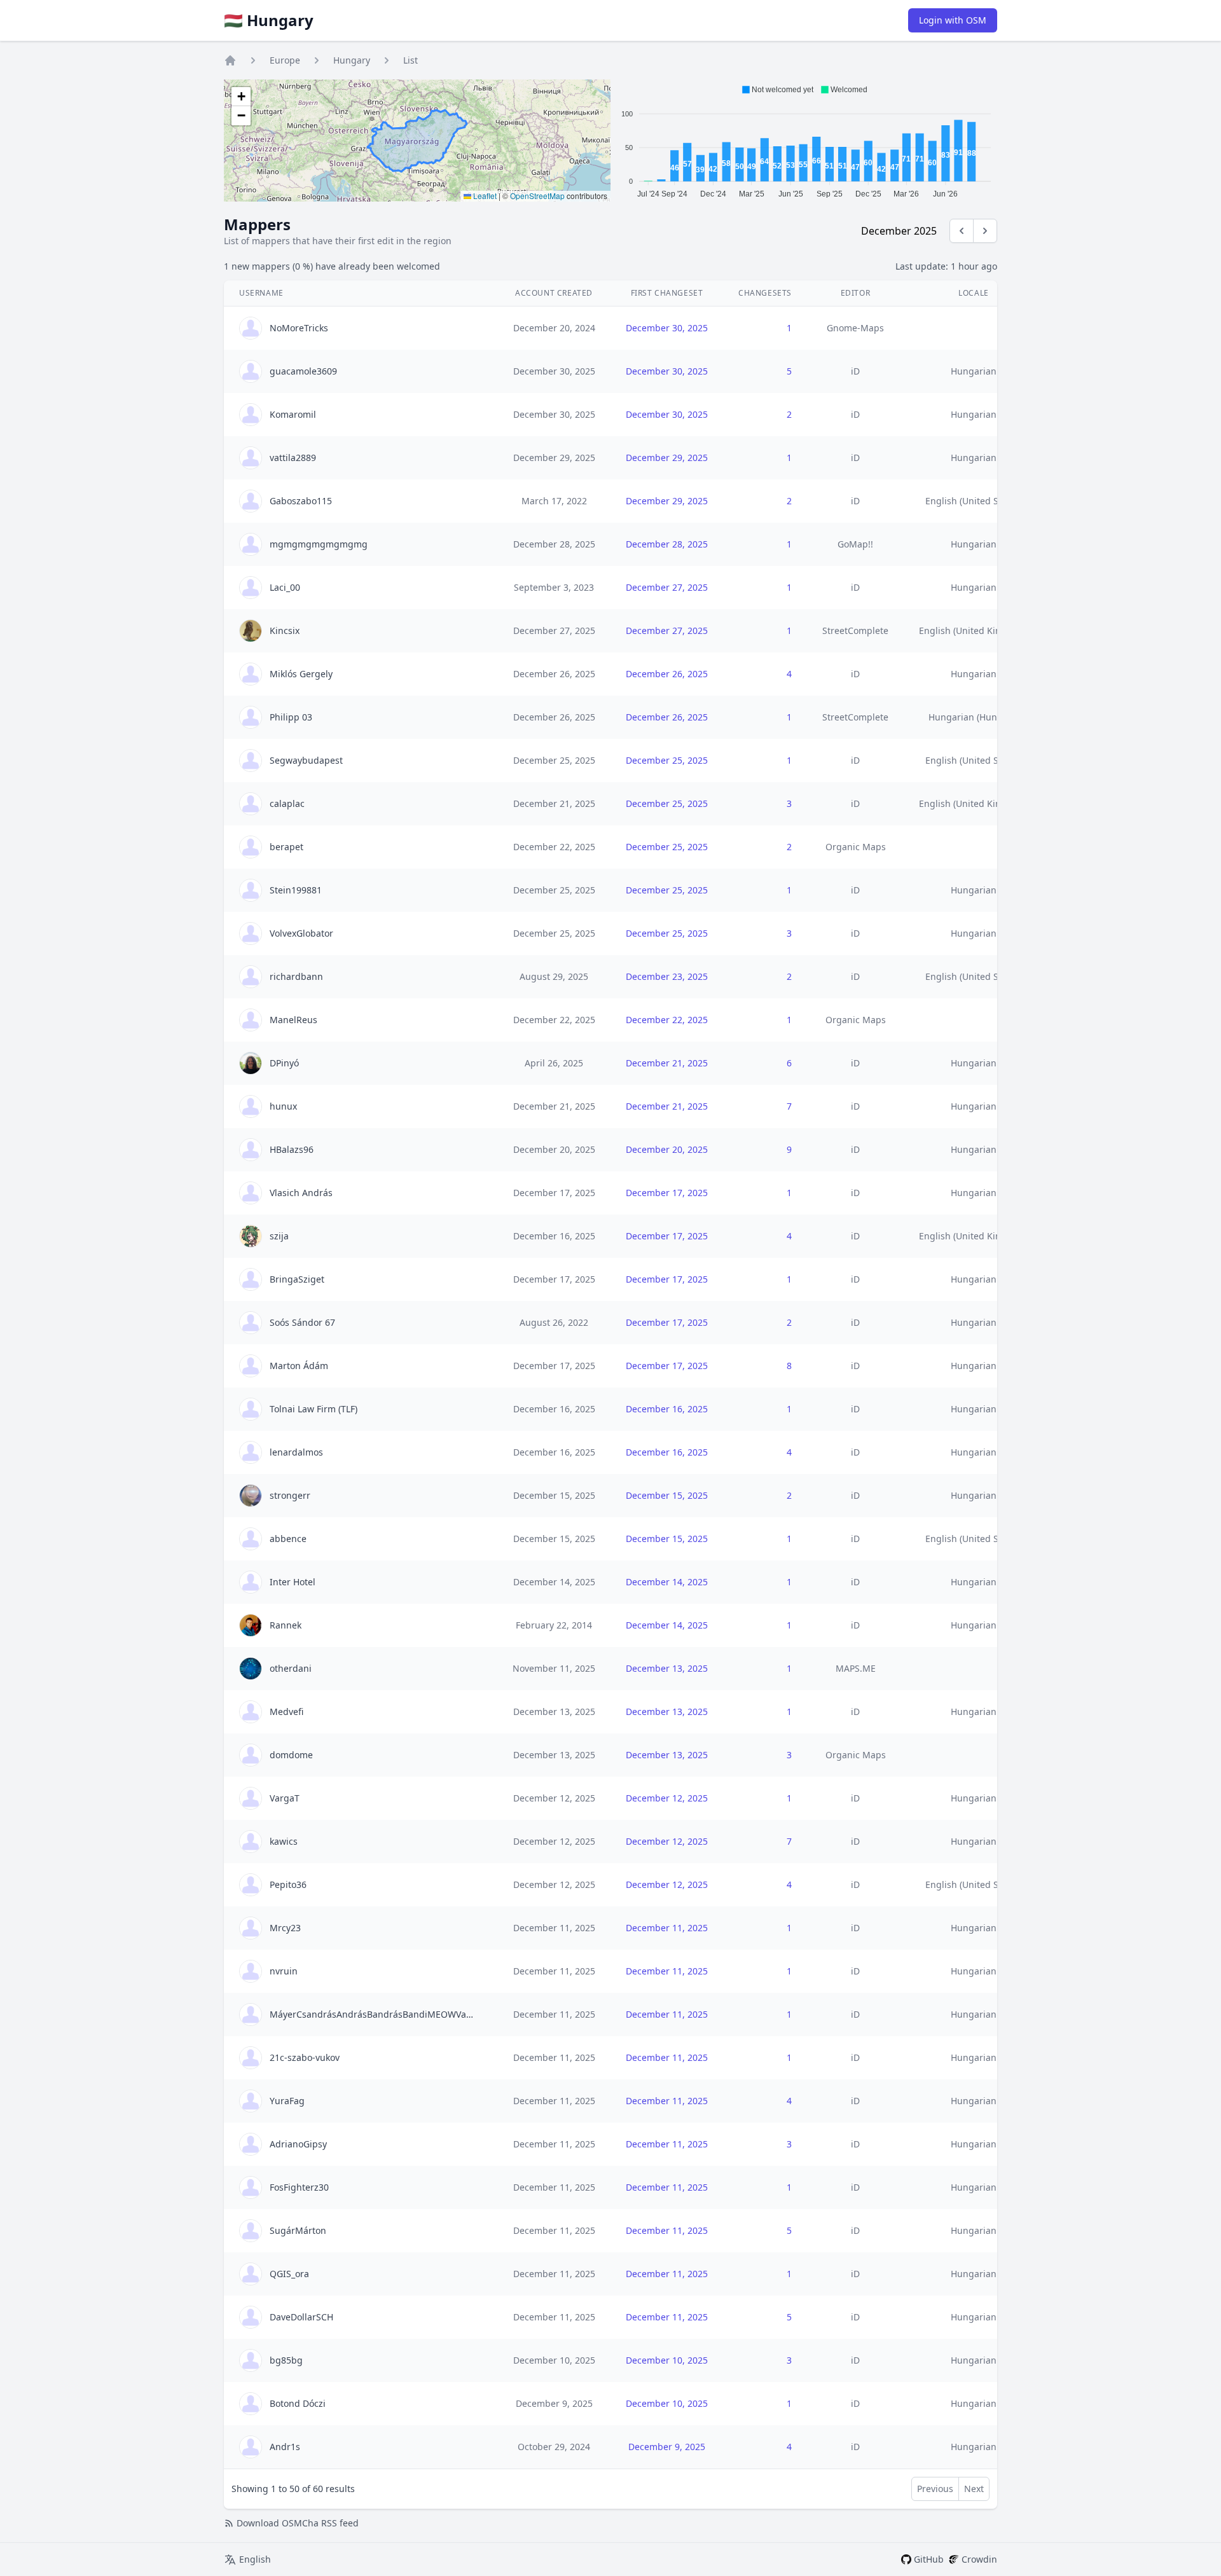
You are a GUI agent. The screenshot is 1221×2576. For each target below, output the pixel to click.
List (410, 60)
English (255, 2559)
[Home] (230, 60)
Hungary (352, 60)
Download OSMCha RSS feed (298, 2523)
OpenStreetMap (537, 196)
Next (974, 2489)
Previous (935, 2489)
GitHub (929, 2559)
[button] (241, 97)
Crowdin (979, 2559)
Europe (285, 60)
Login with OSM (953, 20)
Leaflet (484, 196)
